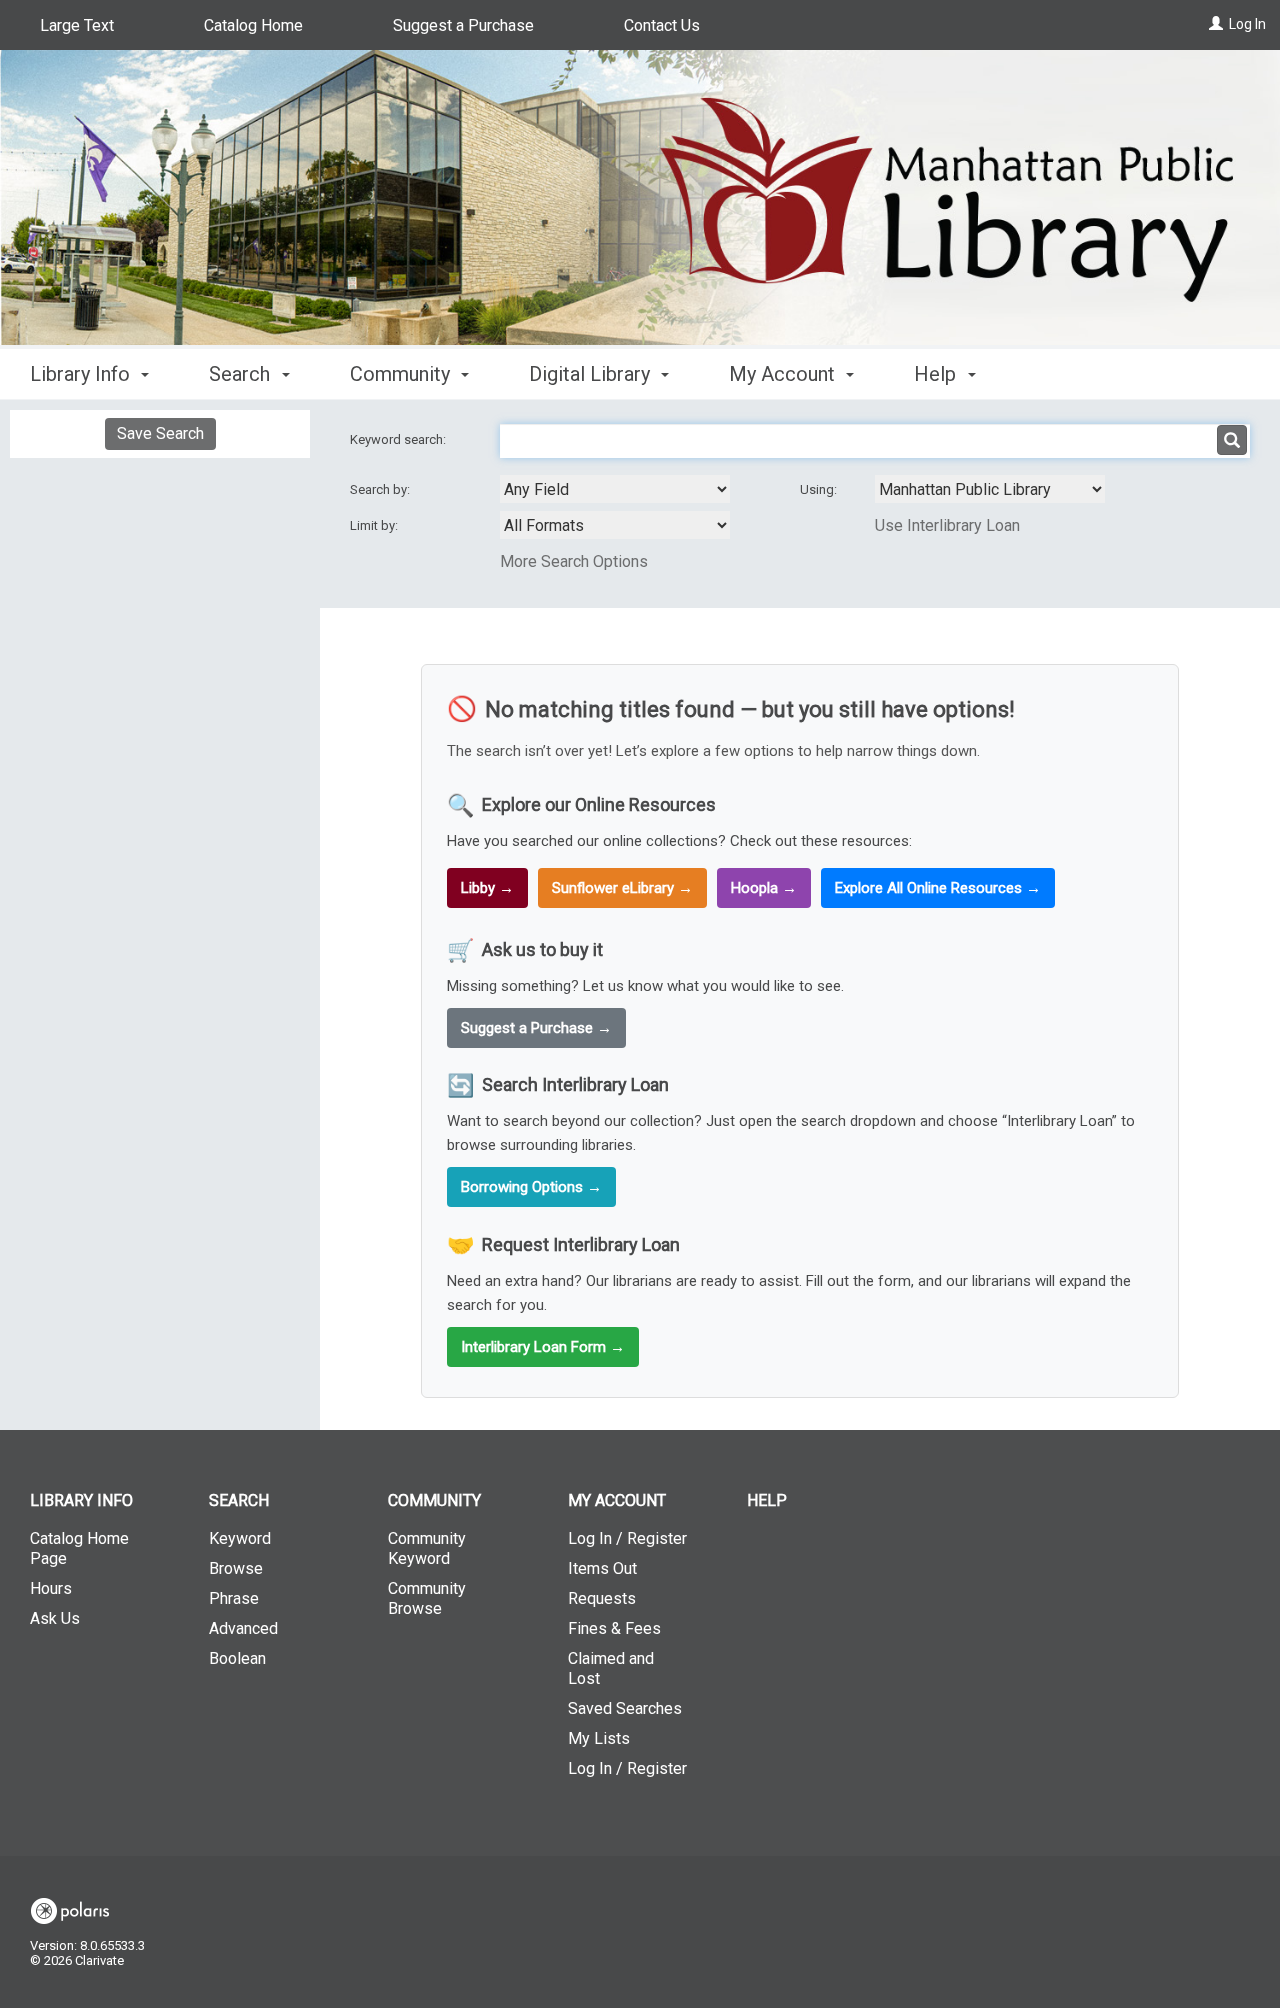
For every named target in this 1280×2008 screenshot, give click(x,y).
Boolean (237, 1658)
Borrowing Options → (531, 1187)
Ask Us (55, 1618)
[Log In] (1216, 24)
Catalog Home (253, 25)
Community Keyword (427, 1548)
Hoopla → (764, 888)
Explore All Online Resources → (938, 888)
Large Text (77, 25)
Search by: (381, 489)
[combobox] (615, 489)
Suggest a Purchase (463, 25)
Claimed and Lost (611, 1668)
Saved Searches (625, 1708)
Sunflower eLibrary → (622, 888)
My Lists (599, 1738)
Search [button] (242, 374)
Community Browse (427, 1598)
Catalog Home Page (79, 1548)
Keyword (240, 1538)
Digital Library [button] (592, 374)
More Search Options (574, 561)
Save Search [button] (160, 433)
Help (767, 1500)
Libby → (487, 888)
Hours (51, 1588)
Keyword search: (399, 439)
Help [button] (937, 374)
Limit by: (375, 525)
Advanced (243, 1628)
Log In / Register (627, 1538)
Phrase (234, 1598)
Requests (602, 1598)
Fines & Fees (614, 1628)
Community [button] (402, 374)
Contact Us (662, 25)
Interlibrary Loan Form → (543, 1347)
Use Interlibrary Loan (947, 525)
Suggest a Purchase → (536, 1028)
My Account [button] (784, 374)
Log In (1247, 24)
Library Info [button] (82, 374)
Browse (236, 1568)
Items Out (602, 1568)
